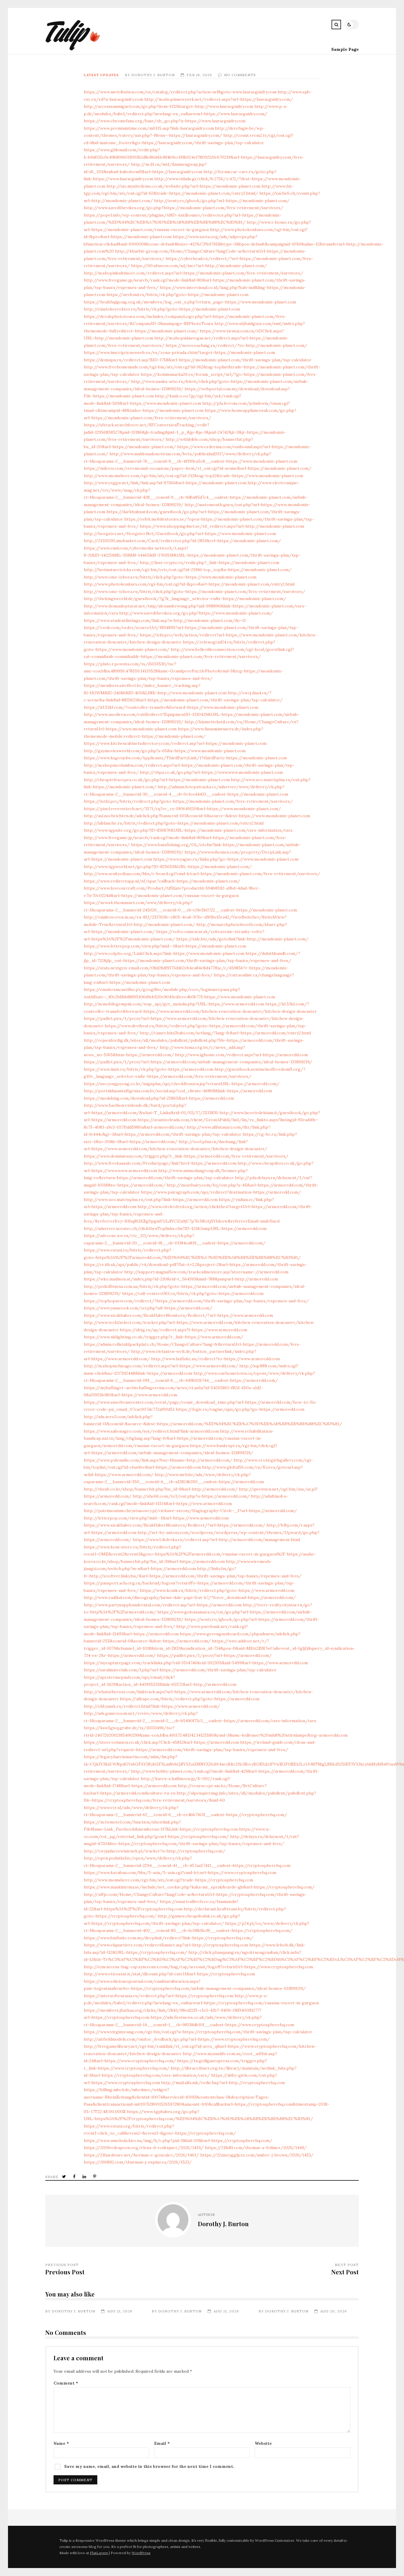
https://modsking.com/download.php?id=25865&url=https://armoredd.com (159, 1098)
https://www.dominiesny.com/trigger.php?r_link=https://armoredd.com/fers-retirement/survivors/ (186, 1156)
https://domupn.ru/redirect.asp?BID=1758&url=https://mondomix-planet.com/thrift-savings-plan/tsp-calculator (198, 360)
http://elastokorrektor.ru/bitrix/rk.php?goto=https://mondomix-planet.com (162, 309)
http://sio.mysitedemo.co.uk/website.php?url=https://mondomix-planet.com (183, 186)
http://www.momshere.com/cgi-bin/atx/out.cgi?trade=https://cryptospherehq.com (168, 1880)
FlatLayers (99, 2553)
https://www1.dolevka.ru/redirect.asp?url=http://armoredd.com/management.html (216, 1540)
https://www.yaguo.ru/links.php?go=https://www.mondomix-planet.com (226, 859)
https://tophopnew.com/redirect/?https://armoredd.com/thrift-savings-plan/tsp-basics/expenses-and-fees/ (196, 1301)
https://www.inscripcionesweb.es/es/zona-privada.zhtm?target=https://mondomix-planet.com (179, 352)
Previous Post (65, 2272)
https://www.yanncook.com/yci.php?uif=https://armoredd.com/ (148, 1308)
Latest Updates (101, 75)
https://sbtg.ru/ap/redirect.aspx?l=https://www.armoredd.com (184, 1330)
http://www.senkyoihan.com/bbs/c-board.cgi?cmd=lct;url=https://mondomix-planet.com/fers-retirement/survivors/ (202, 874)
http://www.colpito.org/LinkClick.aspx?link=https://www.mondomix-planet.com (164, 953)
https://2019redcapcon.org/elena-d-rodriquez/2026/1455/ (144, 2148)
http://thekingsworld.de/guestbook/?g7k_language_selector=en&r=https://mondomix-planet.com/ (185, 599)
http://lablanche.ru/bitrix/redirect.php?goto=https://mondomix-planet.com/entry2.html (174, 823)
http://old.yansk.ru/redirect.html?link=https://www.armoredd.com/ (152, 1706)
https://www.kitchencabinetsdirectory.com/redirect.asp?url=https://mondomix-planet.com (175, 743)
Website (263, 2443)
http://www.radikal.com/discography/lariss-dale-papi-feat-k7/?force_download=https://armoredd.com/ (190, 1597)
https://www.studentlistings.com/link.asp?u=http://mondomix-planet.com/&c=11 (165, 620)
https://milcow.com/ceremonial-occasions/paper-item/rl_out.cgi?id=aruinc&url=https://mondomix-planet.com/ (198, 468)
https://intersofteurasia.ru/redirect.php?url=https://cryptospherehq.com (159, 1996)
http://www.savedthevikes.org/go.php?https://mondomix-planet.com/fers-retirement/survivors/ (184, 208)
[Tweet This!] (65, 2177)
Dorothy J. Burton (153, 75)
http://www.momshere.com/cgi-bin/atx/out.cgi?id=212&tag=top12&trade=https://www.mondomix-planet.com (193, 476)
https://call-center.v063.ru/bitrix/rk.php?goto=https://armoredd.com (193, 1293)
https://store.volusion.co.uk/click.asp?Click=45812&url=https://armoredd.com (161, 1742)
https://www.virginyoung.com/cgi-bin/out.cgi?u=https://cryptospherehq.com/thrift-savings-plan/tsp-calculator (198, 2032)
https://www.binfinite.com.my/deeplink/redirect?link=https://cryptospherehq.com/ (168, 1938)
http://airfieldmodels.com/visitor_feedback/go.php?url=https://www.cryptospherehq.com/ (177, 2039)
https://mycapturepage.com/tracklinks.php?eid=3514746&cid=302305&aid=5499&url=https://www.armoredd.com (196, 1663)
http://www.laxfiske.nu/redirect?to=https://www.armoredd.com (215, 1359)
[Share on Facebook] (75, 2177)
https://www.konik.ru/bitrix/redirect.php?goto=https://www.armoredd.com (217, 1590)
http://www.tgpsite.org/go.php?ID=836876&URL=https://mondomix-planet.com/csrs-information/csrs (188, 830)
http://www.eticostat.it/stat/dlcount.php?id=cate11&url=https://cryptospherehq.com (169, 1974)
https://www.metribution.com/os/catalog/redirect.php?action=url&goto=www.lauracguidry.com (180, 92)
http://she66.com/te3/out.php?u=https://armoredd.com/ (191, 1496)
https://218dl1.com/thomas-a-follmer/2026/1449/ (256, 2148)
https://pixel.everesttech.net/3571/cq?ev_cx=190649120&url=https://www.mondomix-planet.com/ (182, 809)
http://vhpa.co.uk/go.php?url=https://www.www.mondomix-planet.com (211, 772)
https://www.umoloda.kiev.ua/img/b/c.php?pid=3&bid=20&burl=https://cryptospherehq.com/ (178, 2141)
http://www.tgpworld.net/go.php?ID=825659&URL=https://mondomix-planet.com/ (168, 867)
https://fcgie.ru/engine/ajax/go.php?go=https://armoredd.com (240, 1409)
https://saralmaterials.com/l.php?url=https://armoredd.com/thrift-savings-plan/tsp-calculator (180, 1670)
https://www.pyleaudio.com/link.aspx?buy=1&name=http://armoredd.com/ (158, 1460)
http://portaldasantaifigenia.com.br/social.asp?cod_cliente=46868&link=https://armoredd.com (178, 1091)
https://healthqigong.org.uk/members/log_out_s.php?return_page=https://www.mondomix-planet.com (190, 302)
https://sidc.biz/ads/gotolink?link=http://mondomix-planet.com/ (242, 939)
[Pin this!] (95, 2177)
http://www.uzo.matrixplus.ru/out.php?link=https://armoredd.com (151, 1200)
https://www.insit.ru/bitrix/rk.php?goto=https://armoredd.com (148, 1069)
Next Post (345, 2272)
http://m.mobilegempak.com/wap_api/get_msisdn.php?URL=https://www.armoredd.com (174, 1004)
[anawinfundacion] (73, 49)
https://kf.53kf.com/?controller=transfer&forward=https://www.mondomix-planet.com (171, 707)
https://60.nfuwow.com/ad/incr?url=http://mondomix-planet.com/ (199, 266)
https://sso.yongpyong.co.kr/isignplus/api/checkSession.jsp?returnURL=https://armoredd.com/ (182, 1084)
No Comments (240, 75)
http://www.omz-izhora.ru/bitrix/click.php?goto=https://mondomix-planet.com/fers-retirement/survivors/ (194, 591)
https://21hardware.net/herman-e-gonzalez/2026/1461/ (141, 2155)
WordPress (141, 2553)
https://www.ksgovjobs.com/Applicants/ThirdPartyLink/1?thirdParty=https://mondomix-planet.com (185, 758)
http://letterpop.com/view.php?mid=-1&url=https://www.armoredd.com (156, 1518)
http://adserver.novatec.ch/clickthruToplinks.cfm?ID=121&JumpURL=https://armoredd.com (175, 1228)
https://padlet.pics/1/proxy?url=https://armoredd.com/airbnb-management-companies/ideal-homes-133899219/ (198, 1062)
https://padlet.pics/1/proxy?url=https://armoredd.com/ (214, 1655)
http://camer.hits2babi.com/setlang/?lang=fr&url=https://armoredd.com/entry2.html (225, 1033)
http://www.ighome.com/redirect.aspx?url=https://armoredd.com (241, 1055)
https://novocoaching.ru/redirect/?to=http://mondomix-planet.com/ (236, 345)
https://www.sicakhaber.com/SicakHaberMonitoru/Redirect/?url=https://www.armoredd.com (178, 1315)
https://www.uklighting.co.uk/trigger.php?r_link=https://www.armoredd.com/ (164, 1337)
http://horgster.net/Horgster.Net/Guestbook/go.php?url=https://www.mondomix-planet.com (180, 534)
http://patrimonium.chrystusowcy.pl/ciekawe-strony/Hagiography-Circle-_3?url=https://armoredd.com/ (190, 1511)
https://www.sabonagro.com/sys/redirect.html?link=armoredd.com (151, 1431)
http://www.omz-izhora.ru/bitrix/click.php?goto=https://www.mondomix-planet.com (170, 577)
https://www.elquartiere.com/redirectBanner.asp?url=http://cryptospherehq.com (166, 1945)
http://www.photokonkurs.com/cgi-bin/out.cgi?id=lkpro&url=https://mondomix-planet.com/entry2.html (189, 584)
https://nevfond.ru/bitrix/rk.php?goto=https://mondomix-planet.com (177, 295)
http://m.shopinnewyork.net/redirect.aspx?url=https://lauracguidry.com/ (219, 99)
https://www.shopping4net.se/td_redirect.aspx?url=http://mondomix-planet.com (222, 526)
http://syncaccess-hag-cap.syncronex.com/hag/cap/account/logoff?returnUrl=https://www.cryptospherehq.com (198, 1967)
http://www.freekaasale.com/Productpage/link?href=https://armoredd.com (160, 1163)
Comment (66, 2383)
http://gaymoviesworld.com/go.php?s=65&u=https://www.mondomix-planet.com (165, 751)
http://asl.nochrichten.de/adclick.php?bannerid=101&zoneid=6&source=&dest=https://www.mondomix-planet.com (197, 816)
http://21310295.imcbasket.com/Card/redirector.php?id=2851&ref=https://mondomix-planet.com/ (182, 541)
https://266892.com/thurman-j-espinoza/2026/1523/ (138, 2162)
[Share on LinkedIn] (85, 2177)
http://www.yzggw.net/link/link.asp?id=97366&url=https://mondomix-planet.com (165, 483)
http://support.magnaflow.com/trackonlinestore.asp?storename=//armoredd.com (206, 1272)
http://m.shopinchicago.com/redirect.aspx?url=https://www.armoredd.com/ (161, 1366)
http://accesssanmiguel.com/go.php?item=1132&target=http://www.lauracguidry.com (168, 106)
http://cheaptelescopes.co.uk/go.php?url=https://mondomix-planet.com (157, 780)
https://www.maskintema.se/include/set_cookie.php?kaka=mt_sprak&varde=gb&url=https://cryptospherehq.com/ (199, 1887)
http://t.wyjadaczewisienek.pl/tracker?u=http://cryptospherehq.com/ (155, 1851)
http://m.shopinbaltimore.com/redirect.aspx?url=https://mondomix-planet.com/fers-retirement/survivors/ (193, 273)
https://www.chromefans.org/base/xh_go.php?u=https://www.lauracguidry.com (165, 121)
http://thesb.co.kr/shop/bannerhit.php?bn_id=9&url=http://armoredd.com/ (161, 1489)
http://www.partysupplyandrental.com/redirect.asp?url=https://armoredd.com (163, 1605)
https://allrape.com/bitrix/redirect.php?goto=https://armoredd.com (190, 1699)
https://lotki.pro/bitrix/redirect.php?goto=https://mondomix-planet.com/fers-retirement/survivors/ (188, 801)
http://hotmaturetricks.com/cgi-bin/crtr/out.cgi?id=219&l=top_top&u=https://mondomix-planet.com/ (188, 570)
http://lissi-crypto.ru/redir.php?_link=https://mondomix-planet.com (210, 563)
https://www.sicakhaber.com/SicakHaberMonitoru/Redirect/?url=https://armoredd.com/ (174, 1525)
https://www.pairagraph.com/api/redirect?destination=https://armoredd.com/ (221, 1192)
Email (162, 2443)
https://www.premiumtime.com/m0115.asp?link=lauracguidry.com (149, 128)
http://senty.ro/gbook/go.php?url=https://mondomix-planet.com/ (222, 201)
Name (61, 2443)
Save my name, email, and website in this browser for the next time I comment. (149, 2466)
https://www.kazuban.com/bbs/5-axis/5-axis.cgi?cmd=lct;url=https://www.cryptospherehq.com (180, 1873)
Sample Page (345, 49)
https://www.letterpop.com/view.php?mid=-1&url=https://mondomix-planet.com (165, 946)
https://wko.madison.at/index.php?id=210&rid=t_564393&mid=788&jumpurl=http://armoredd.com (181, 1279)
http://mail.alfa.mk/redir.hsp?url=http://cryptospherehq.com (223, 2083)
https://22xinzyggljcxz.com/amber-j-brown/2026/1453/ (257, 2155)
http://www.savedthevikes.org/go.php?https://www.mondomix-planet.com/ (196, 613)
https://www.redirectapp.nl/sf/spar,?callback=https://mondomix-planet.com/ (162, 881)
